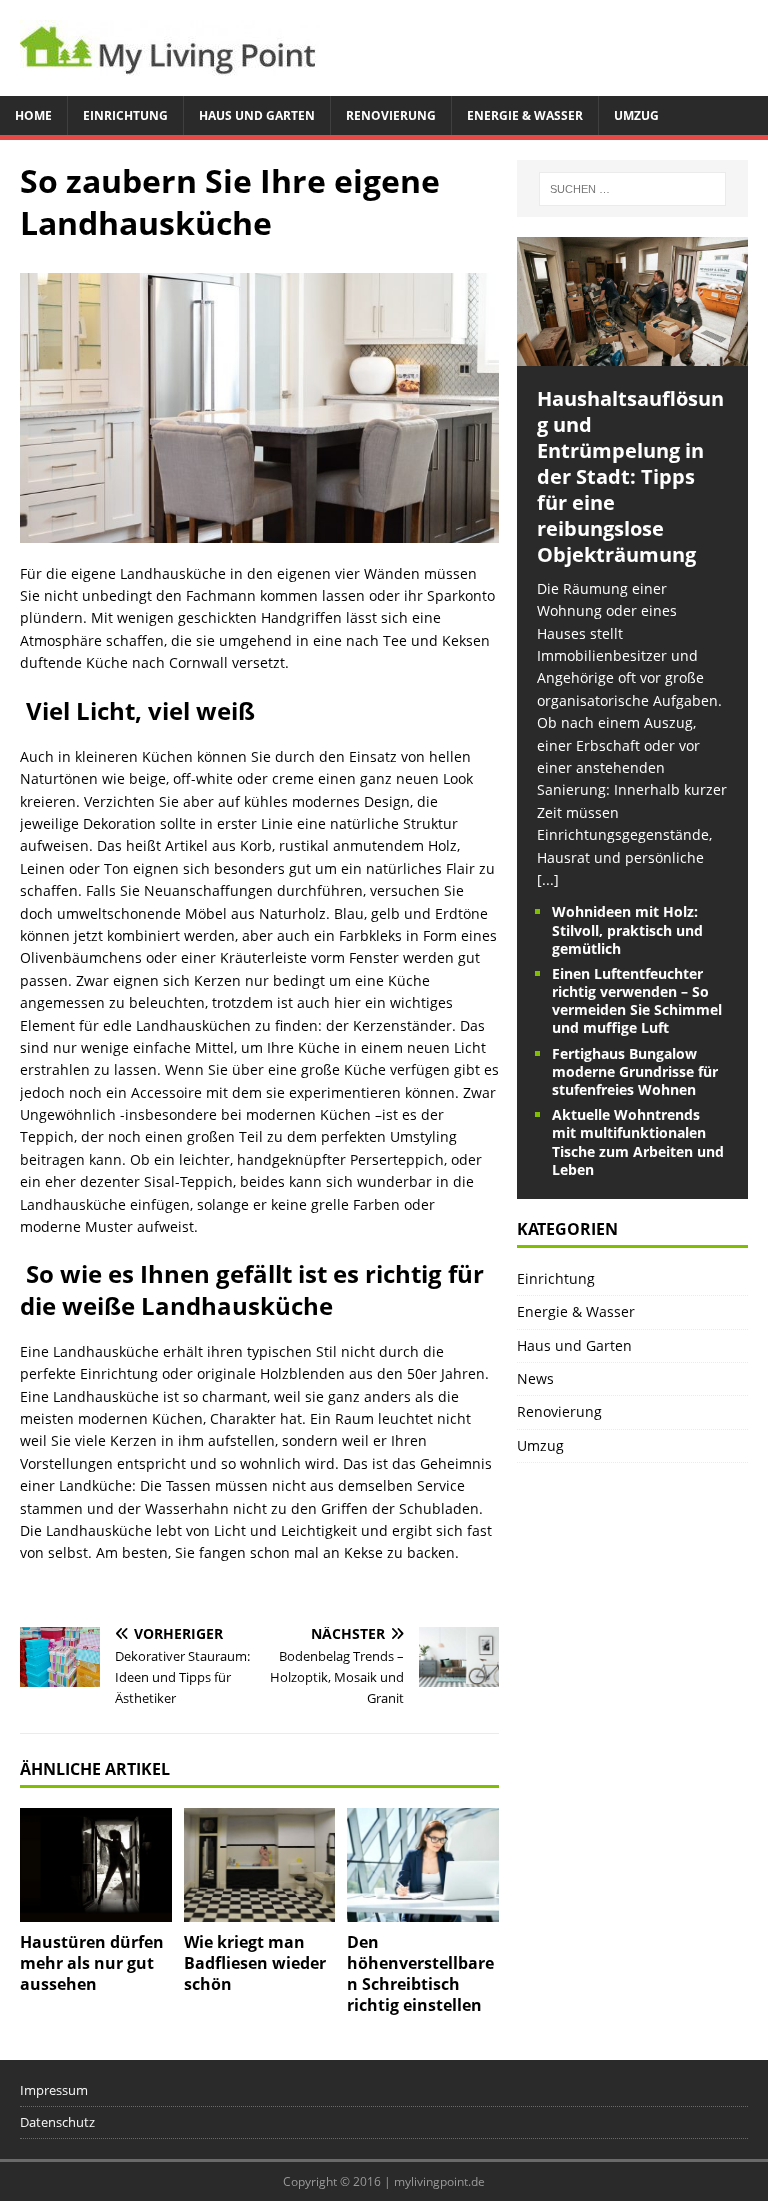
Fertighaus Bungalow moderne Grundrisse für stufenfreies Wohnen (635, 1071)
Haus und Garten (257, 115)
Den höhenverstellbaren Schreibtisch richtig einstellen (420, 1973)
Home (33, 115)
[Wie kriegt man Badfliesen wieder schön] (260, 1865)
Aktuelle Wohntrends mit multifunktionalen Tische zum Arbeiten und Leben (638, 1142)
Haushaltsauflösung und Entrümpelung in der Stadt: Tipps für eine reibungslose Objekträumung (630, 476)
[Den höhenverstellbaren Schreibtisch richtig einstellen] (423, 1865)
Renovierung (391, 115)
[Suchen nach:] (632, 189)
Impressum (54, 2090)
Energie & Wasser (525, 115)
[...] (548, 879)
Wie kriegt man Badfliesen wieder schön (255, 1963)
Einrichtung (125, 115)
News (535, 1378)
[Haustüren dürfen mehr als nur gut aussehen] (96, 1865)
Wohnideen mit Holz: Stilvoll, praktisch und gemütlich (627, 929)
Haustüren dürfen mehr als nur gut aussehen (92, 1963)
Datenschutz (57, 2122)
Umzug (636, 115)
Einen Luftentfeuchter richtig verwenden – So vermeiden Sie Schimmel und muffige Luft (637, 1001)
